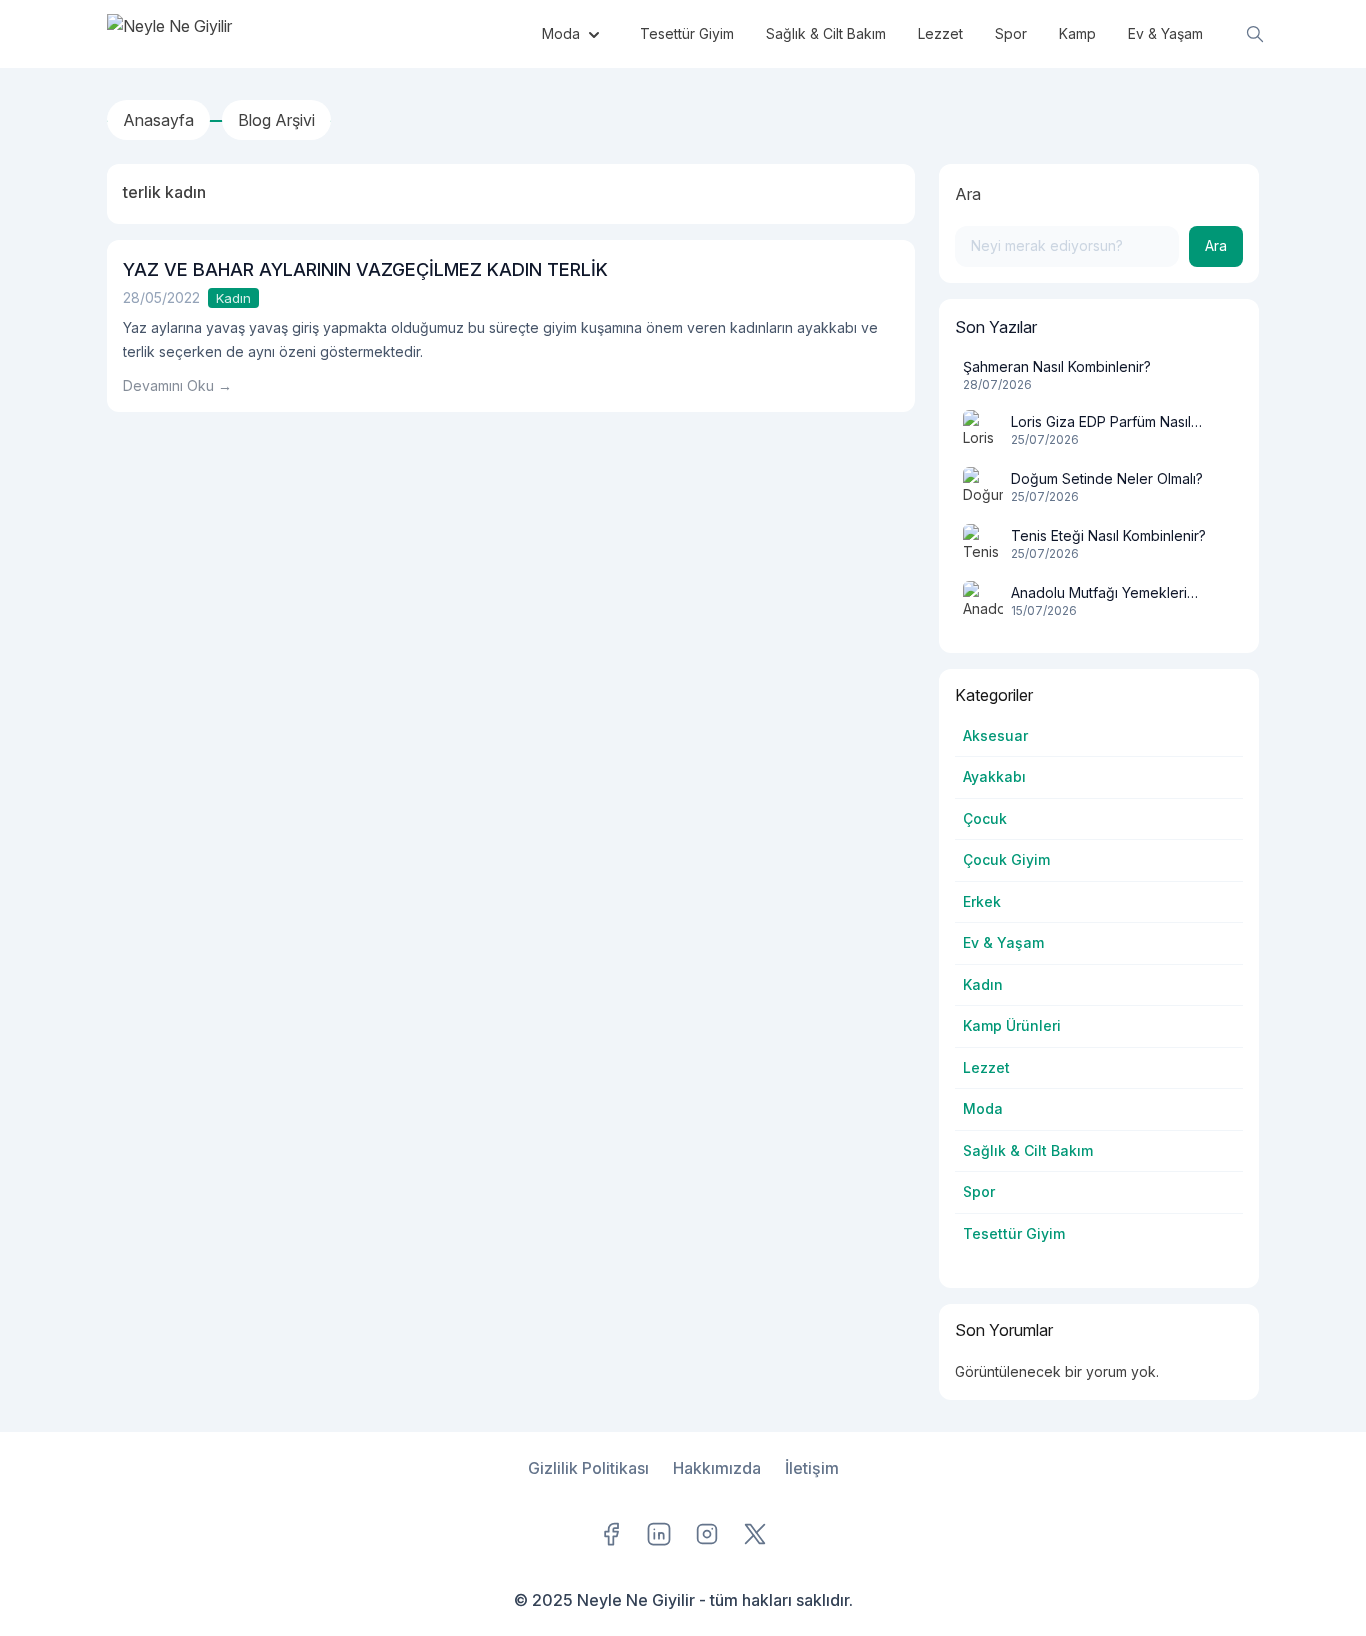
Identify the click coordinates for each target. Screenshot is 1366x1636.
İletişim (812, 1468)
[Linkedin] (659, 1534)
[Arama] (1255, 34)
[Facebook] (611, 1534)
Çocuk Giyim (1006, 859)
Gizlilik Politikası (588, 1468)
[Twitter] (755, 1534)
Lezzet (986, 1067)
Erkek (982, 901)
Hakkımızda (717, 1468)
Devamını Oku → (177, 385)
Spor (979, 1191)
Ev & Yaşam (1003, 942)
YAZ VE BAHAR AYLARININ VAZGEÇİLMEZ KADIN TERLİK (365, 269)
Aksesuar (995, 735)
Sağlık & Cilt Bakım (1028, 1150)
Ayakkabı (994, 776)
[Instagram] (707, 1534)
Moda (983, 1108)
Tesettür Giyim (1014, 1233)
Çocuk (985, 818)
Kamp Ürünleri (1012, 1025)
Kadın (233, 298)
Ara (968, 194)
